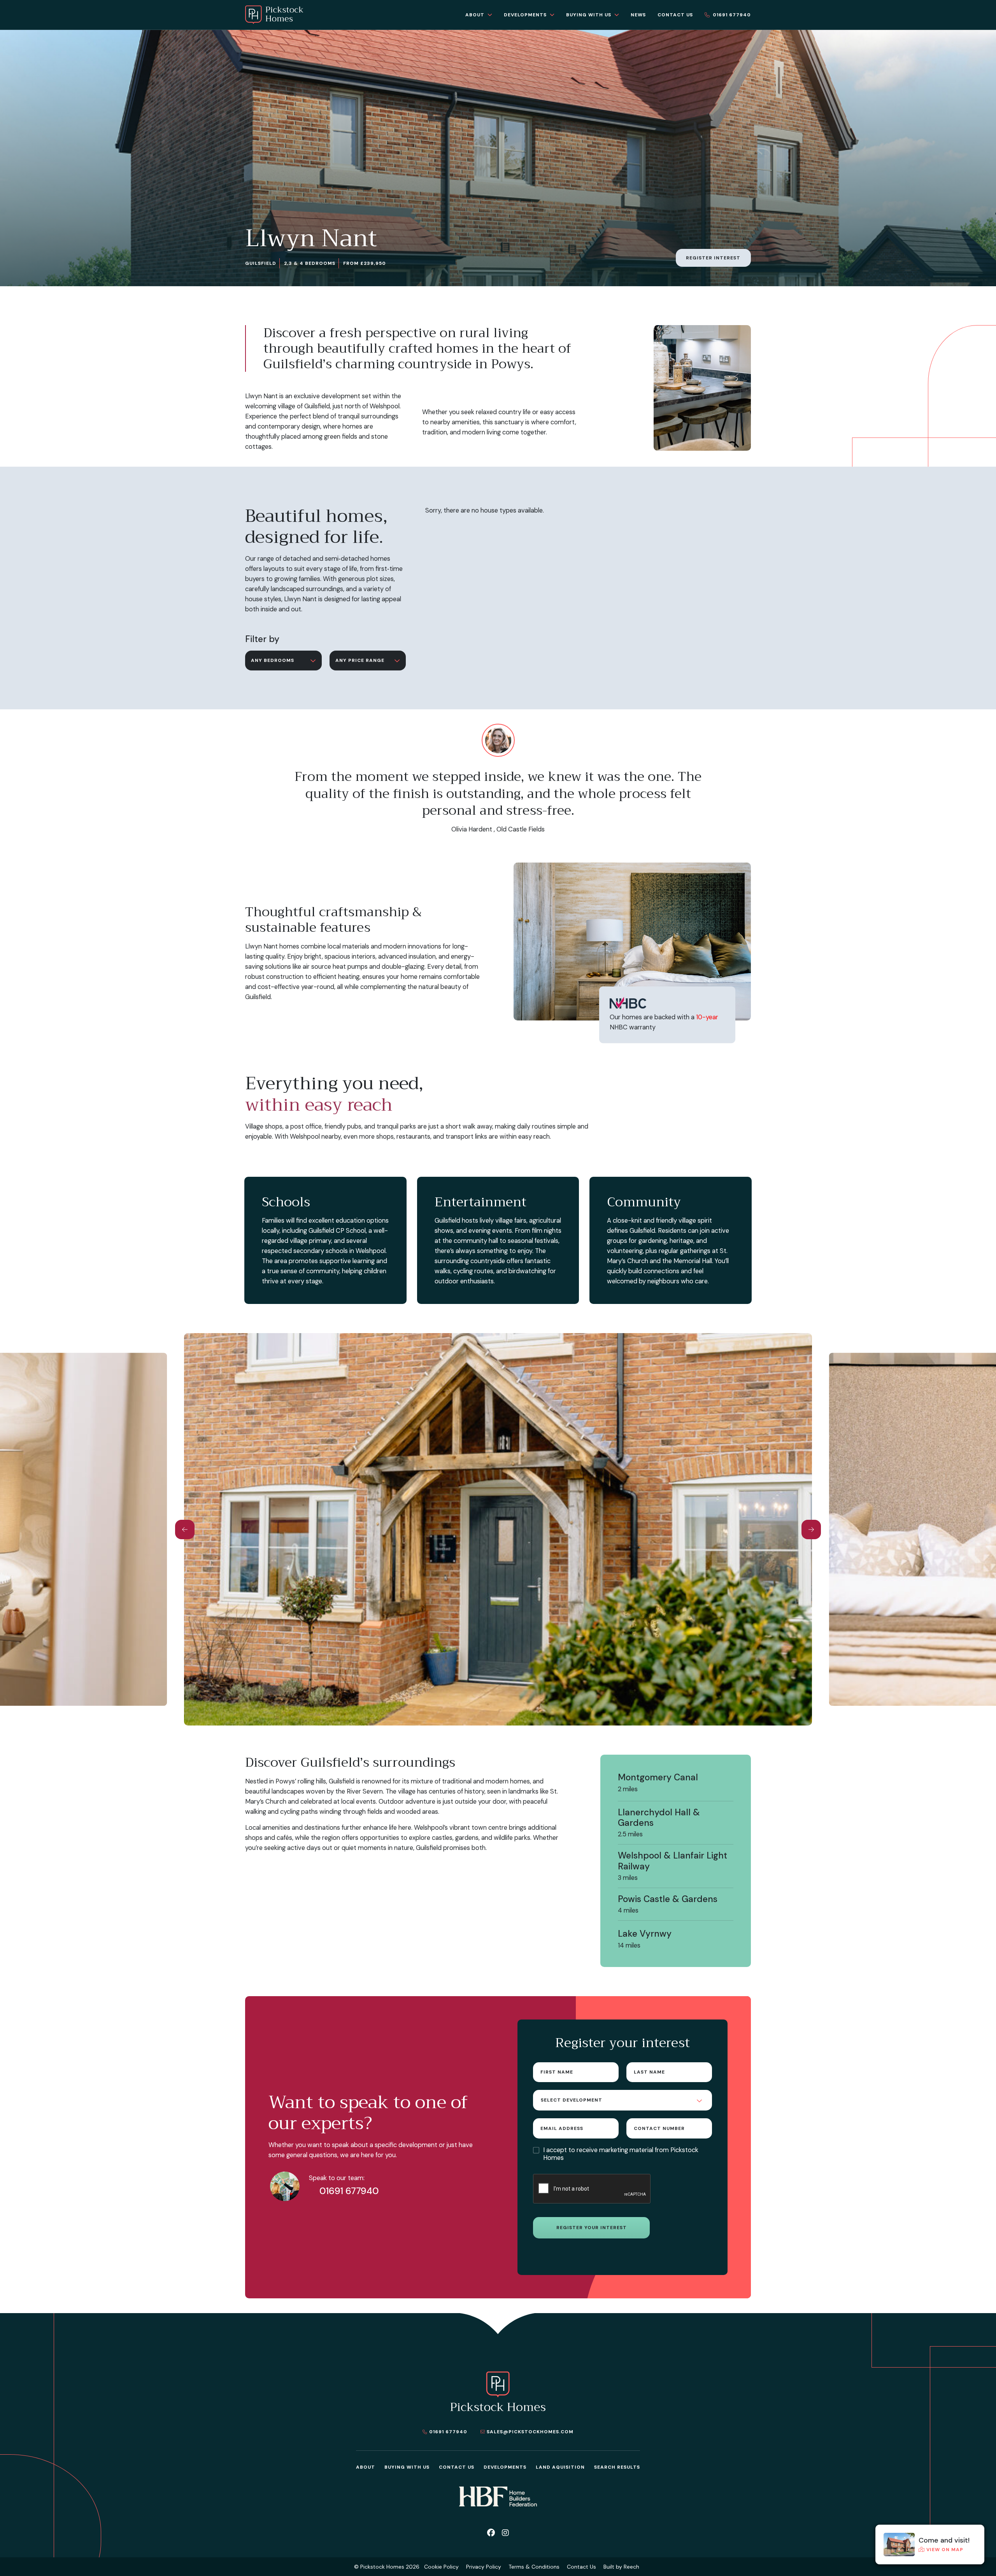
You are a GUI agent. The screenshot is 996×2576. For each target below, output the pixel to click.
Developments (505, 2467)
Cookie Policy (441, 2567)
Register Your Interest (592, 2228)
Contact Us (457, 2467)
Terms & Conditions (534, 2567)
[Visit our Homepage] (274, 15)
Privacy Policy (484, 2567)
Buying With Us (407, 2467)
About (366, 2467)
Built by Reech (621, 2567)
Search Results (617, 2467)
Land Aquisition (560, 2467)
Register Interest (713, 258)
